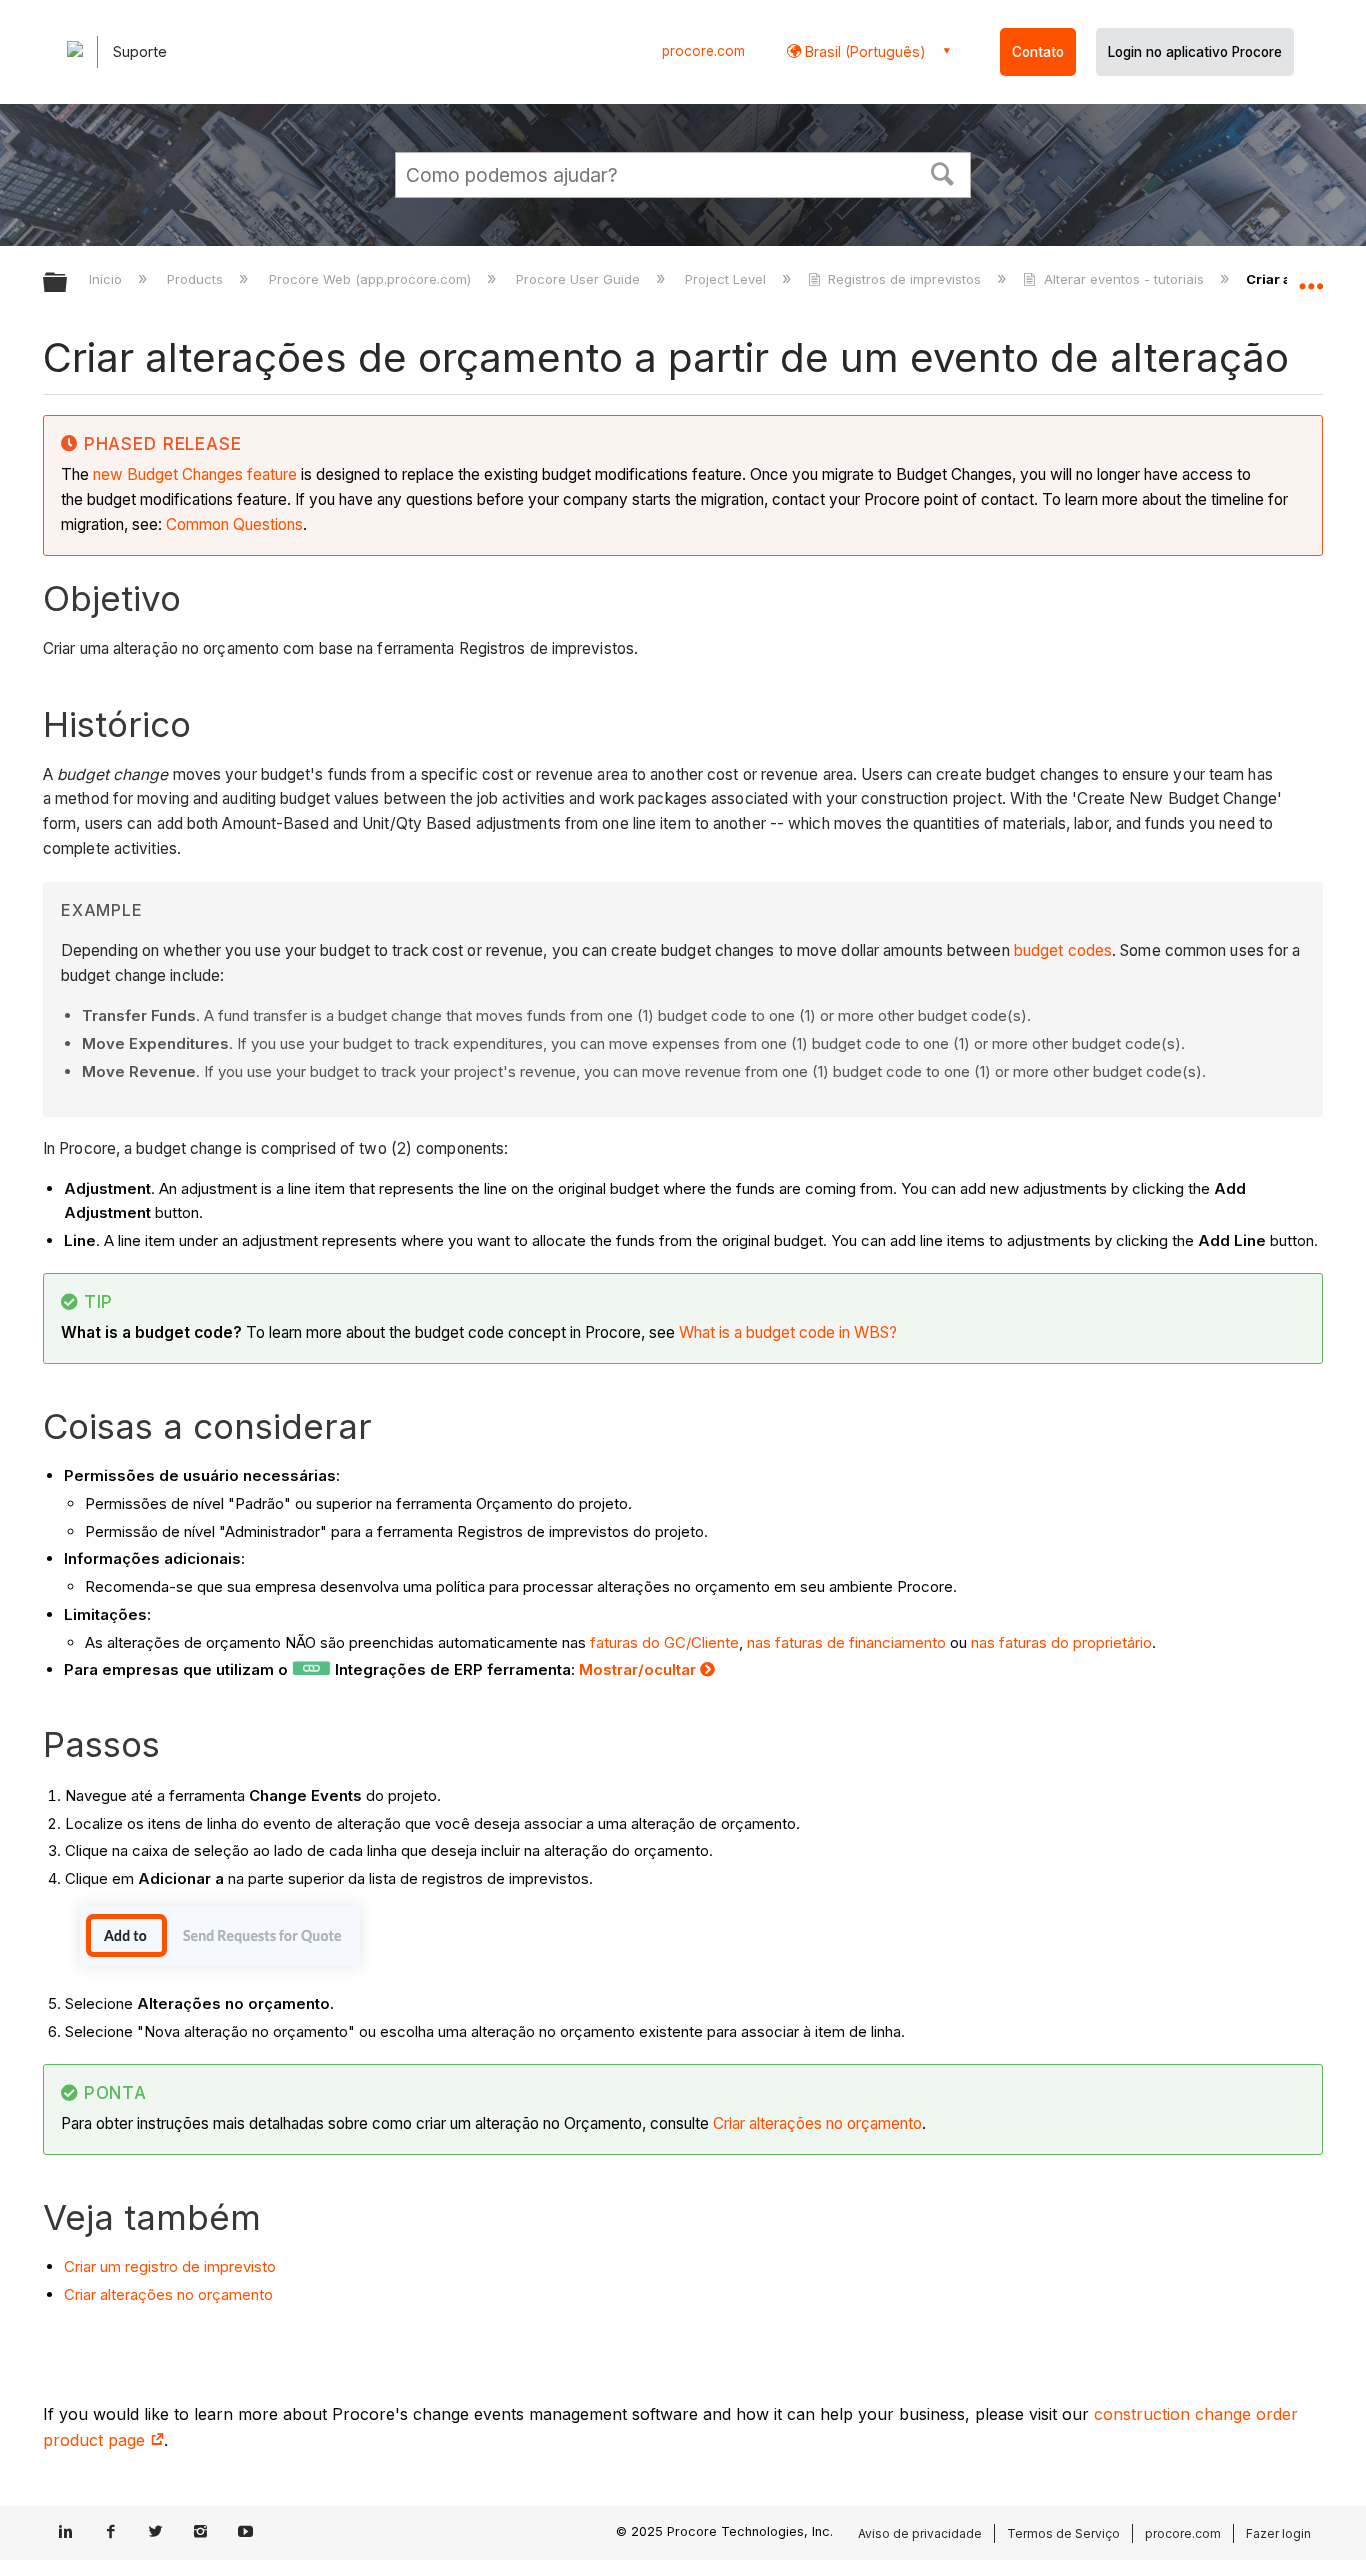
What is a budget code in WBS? (788, 1332)
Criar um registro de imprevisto (170, 2266)
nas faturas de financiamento (846, 1642)
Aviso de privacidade (920, 2533)
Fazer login (1278, 2533)
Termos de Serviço (1063, 2533)
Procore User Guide (580, 279)
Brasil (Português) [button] (863, 51)
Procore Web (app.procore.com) (371, 279)
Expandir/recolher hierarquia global (68, 283)
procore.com (703, 51)
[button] (943, 172)
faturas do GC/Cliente (664, 1642)
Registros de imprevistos (904, 279)
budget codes (1063, 950)
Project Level (727, 279)
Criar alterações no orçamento (817, 2123)
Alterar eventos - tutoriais (1123, 279)
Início (107, 279)
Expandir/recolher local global (1311, 277)
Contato (1038, 52)
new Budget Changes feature (195, 474)
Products (197, 279)
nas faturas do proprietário (1061, 1642)
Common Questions (234, 524)
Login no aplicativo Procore (1195, 52)
